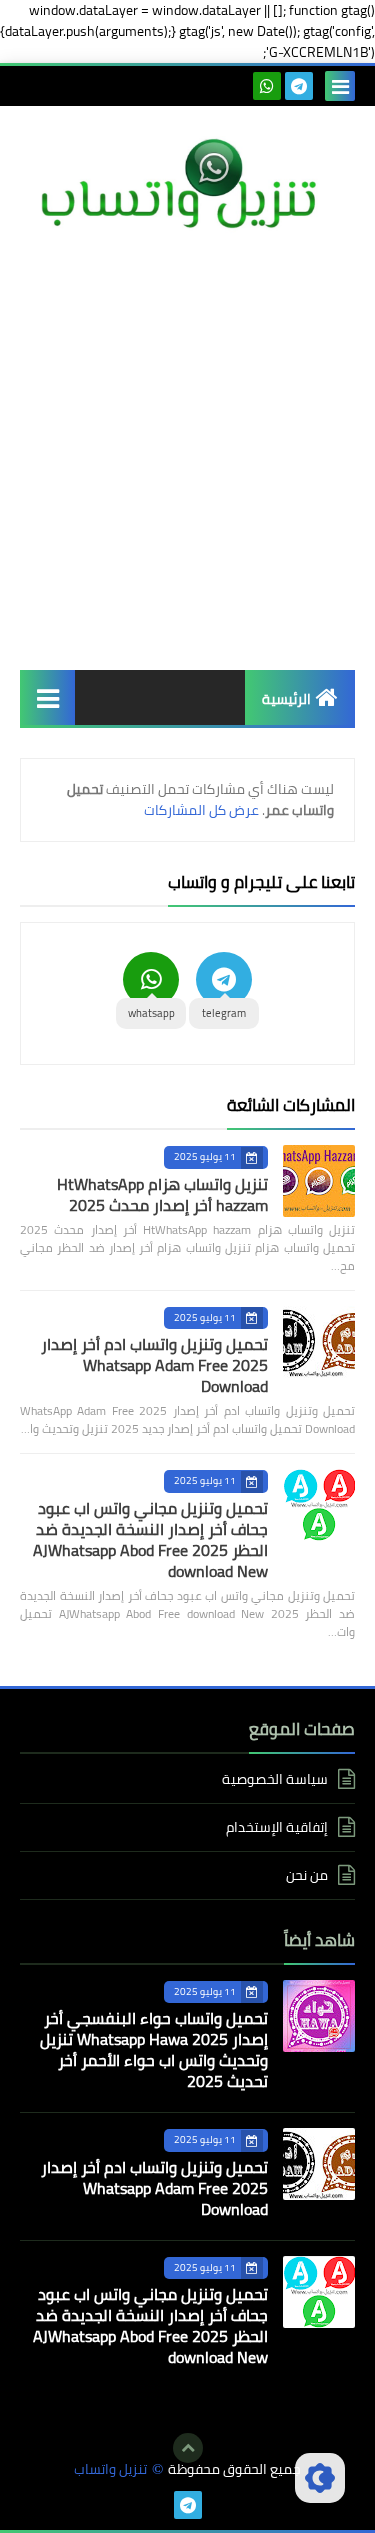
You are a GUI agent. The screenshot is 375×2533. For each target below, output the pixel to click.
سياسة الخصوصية (275, 1780)
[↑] (188, 2448)
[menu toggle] (340, 86)
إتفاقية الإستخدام (277, 1827)
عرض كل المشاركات (201, 810)
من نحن (307, 1875)
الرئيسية (286, 699)
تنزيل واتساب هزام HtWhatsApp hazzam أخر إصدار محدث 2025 (162, 1194)
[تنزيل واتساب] (187, 185)
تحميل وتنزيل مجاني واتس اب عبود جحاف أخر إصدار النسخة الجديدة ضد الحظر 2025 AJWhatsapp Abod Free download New (150, 1539)
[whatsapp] (267, 86)
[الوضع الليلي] (320, 2478)
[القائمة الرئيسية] (47, 697)
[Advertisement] (187, 452)
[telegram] (299, 86)
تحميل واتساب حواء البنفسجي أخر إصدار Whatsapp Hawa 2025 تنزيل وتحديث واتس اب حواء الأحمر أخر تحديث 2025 (154, 2049)
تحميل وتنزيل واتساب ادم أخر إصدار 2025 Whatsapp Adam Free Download (154, 1365)
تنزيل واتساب (110, 2469)
